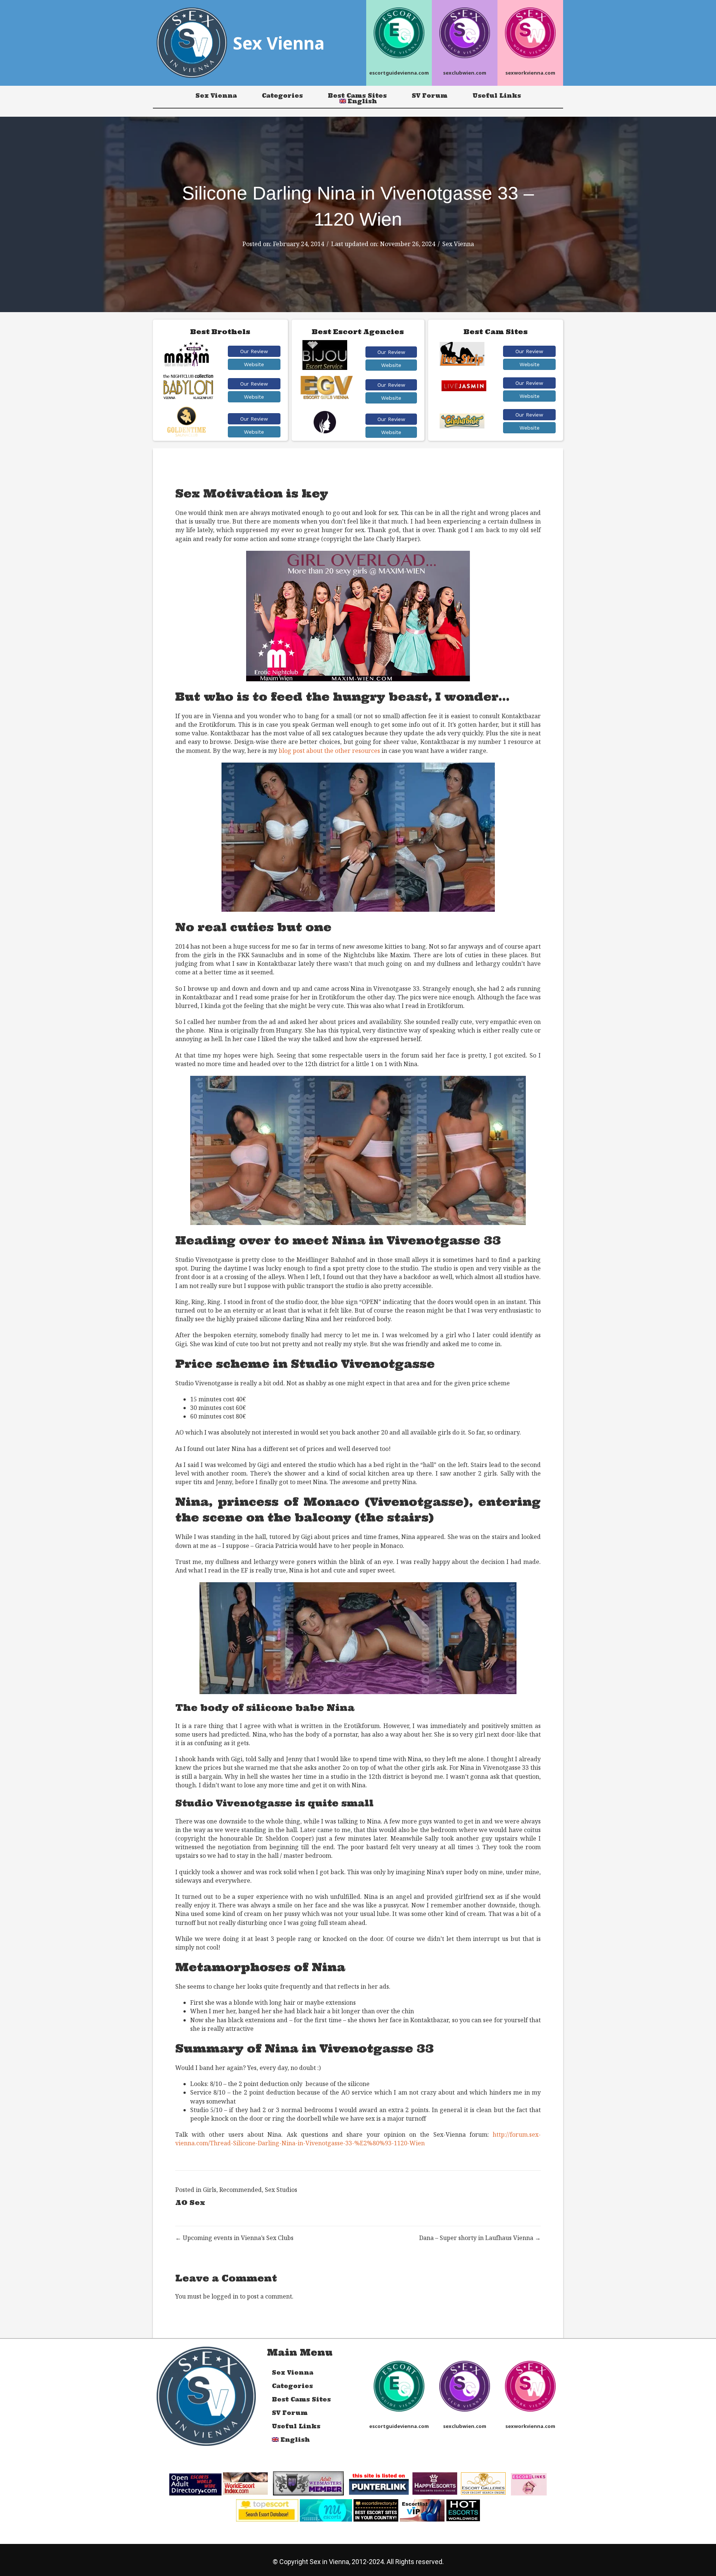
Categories (282, 96)
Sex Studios (281, 2190)
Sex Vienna (216, 96)
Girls (210, 2190)
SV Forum (430, 96)
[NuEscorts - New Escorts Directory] (326, 2510)
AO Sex (190, 2203)
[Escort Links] (529, 2484)
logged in (225, 2296)
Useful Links (497, 96)
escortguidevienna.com (399, 73)
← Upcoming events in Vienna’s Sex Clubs (234, 2238)
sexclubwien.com (465, 73)
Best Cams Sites (357, 96)
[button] (254, 351)
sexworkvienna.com (530, 73)
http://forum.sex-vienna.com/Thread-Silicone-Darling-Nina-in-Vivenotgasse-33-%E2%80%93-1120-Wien (358, 2139)
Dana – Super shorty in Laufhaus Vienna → (480, 2238)
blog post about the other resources (329, 751)
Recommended (241, 2190)
